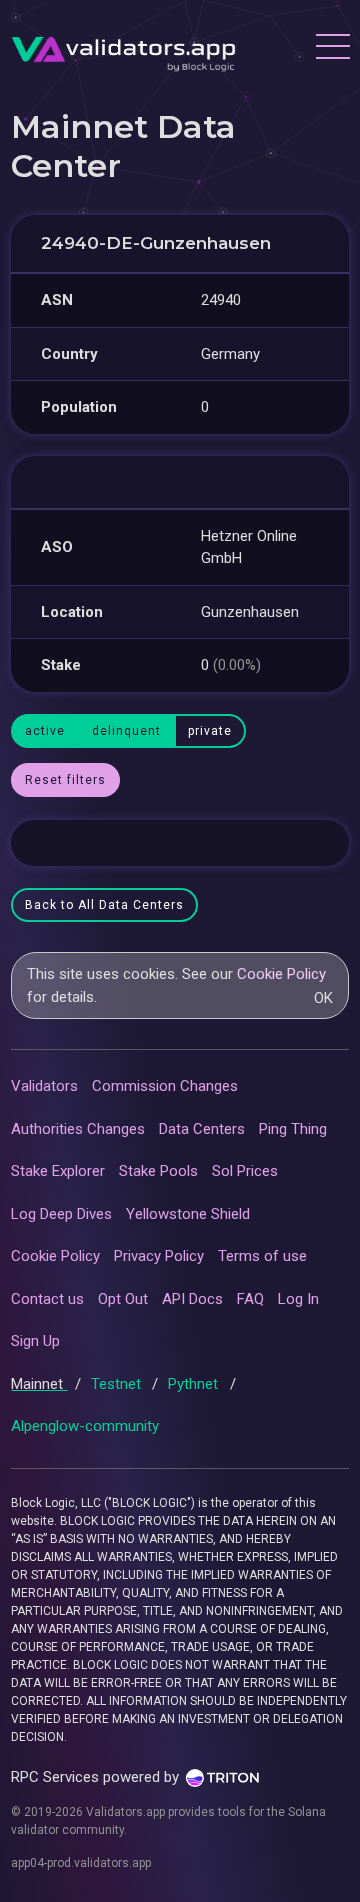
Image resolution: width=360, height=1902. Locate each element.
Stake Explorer (58, 1171)
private (210, 731)
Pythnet (195, 1384)
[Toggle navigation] (332, 49)
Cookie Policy (281, 974)
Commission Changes (165, 1086)
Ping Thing (293, 1129)
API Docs (192, 1299)
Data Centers (202, 1129)
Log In (298, 1299)
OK (323, 998)
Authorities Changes (78, 1129)
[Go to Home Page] (123, 49)
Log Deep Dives (61, 1214)
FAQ (250, 1299)
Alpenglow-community (85, 1426)
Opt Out (123, 1299)
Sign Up (35, 1341)
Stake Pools (158, 1171)
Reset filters (65, 780)
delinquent (126, 731)
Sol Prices (245, 1171)
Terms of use (262, 1256)
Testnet (118, 1384)
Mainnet (39, 1384)
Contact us (47, 1299)
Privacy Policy (159, 1256)
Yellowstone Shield (188, 1214)
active (45, 731)
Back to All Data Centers (104, 905)
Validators (44, 1086)
